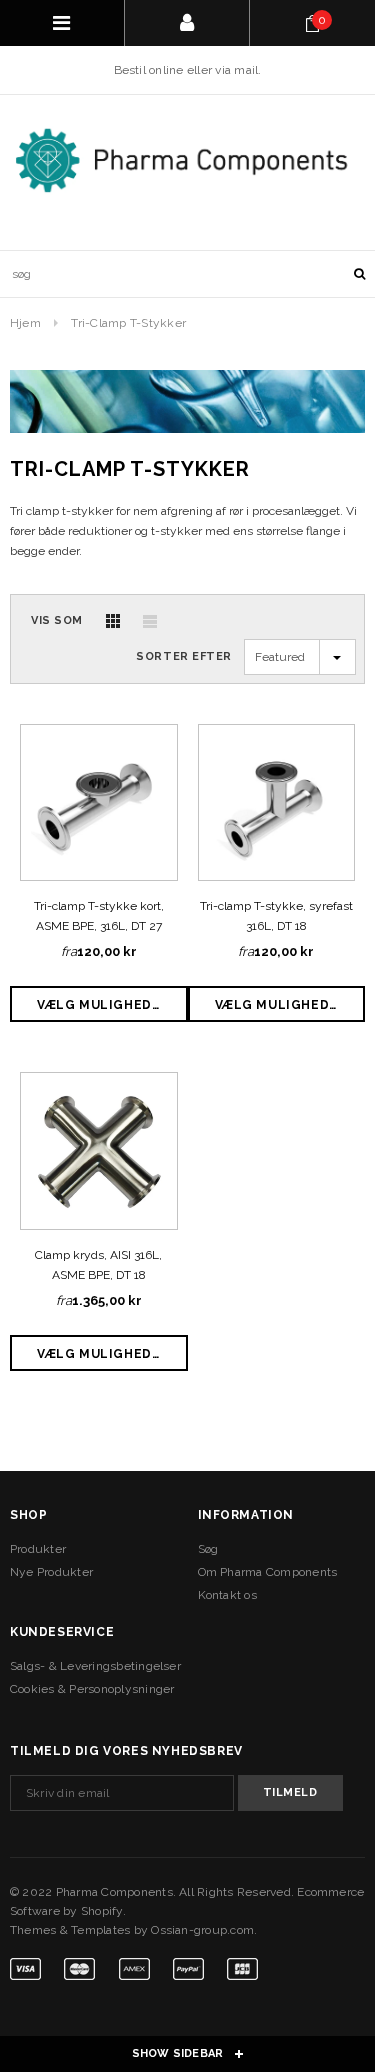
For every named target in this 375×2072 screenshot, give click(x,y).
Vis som (57, 620)
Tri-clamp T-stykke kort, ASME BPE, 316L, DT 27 (99, 916)
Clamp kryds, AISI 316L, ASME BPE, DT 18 (98, 1265)
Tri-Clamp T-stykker (128, 323)
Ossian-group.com (202, 1930)
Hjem (25, 323)
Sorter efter (184, 656)
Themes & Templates (70, 1930)
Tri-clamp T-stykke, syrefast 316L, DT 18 (276, 916)
